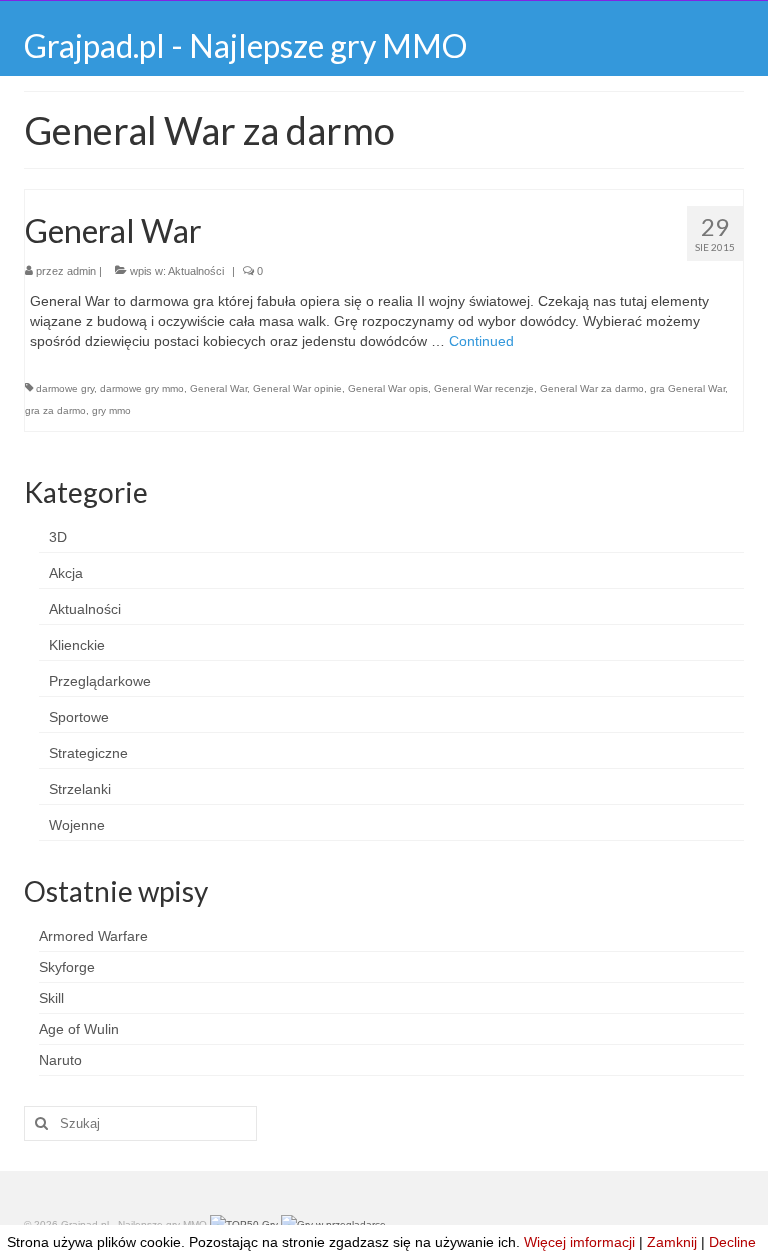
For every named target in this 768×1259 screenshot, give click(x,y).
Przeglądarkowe (100, 681)
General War (218, 388)
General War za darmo (592, 388)
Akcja (66, 573)
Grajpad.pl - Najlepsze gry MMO (245, 45)
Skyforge (67, 967)
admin (81, 271)
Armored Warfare (93, 936)
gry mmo (111, 410)
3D (58, 537)
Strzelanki (80, 789)
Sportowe (79, 717)
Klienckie (77, 645)
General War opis (388, 388)
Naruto (60, 1060)
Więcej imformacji (579, 1242)
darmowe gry (65, 388)
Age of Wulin (79, 1029)
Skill (51, 998)
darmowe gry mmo (142, 388)
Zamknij (672, 1242)
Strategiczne (88, 753)
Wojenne (77, 825)
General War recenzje (484, 388)
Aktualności (196, 271)
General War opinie (297, 388)
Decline (732, 1242)
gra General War (687, 388)
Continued (481, 341)
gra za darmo (55, 410)
